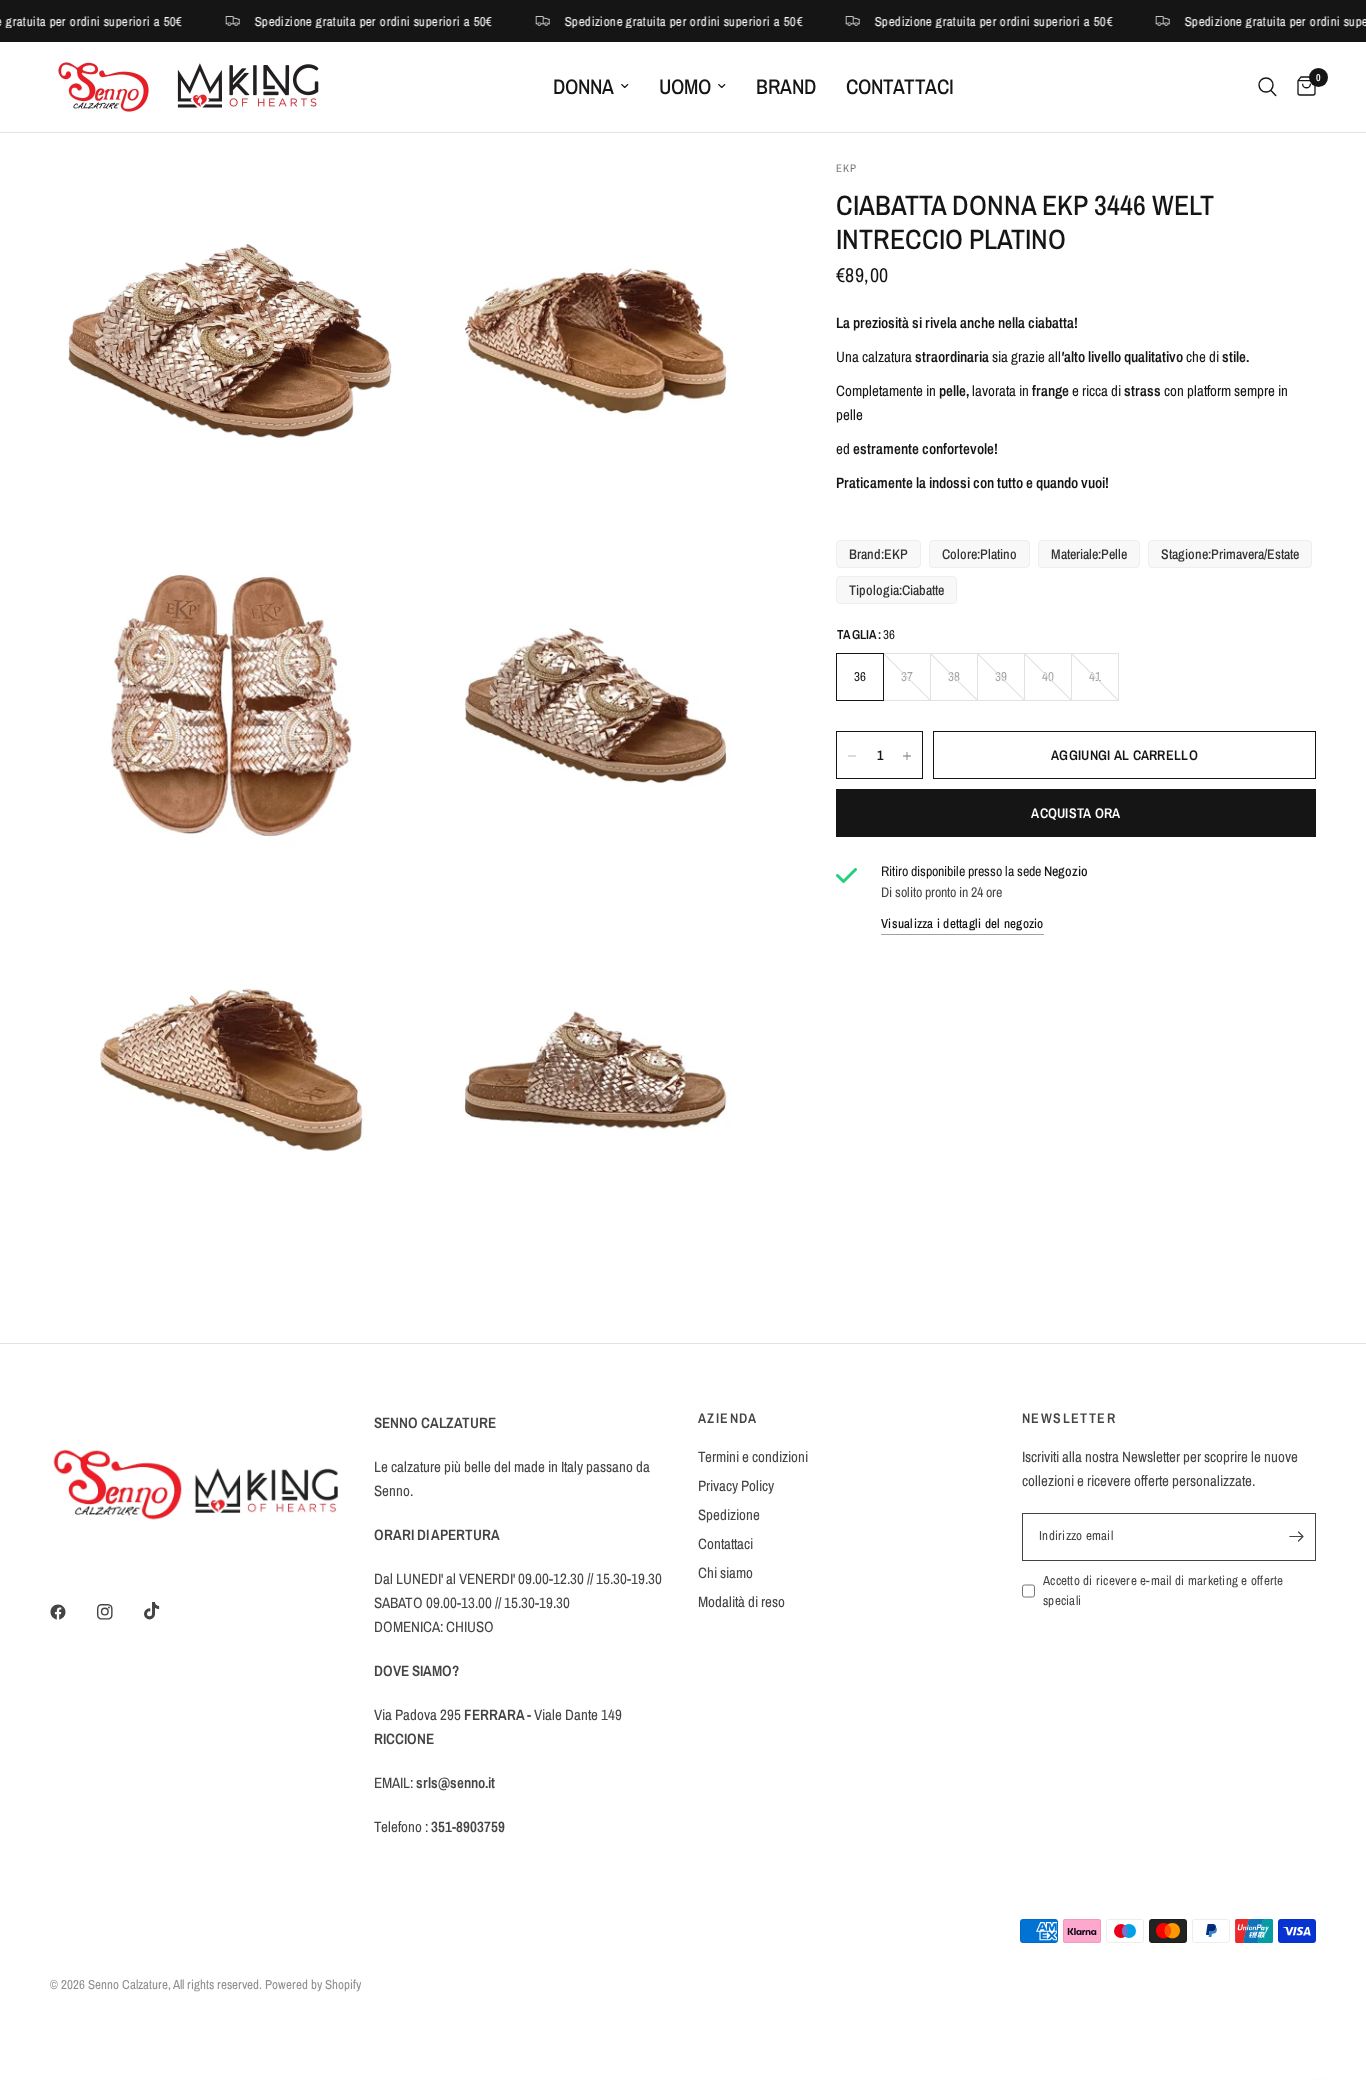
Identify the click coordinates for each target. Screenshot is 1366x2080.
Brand (786, 86)
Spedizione (729, 1514)
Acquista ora (1075, 814)
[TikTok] (166, 1611)
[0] (1301, 87)
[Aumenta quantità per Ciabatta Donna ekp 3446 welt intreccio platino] (907, 756)
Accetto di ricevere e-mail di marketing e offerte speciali (1163, 1591)
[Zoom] (370, 202)
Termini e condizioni (753, 1456)
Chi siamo (725, 1572)
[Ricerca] (1267, 87)
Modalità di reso (741, 1601)
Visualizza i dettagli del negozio (962, 923)
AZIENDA (728, 1418)
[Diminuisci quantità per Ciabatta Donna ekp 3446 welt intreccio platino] (852, 756)
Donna (583, 86)
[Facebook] (72, 1612)
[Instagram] (119, 1612)
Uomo (685, 86)
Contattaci (900, 86)
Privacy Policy (736, 1485)
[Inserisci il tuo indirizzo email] (1296, 1537)
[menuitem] (591, 87)
